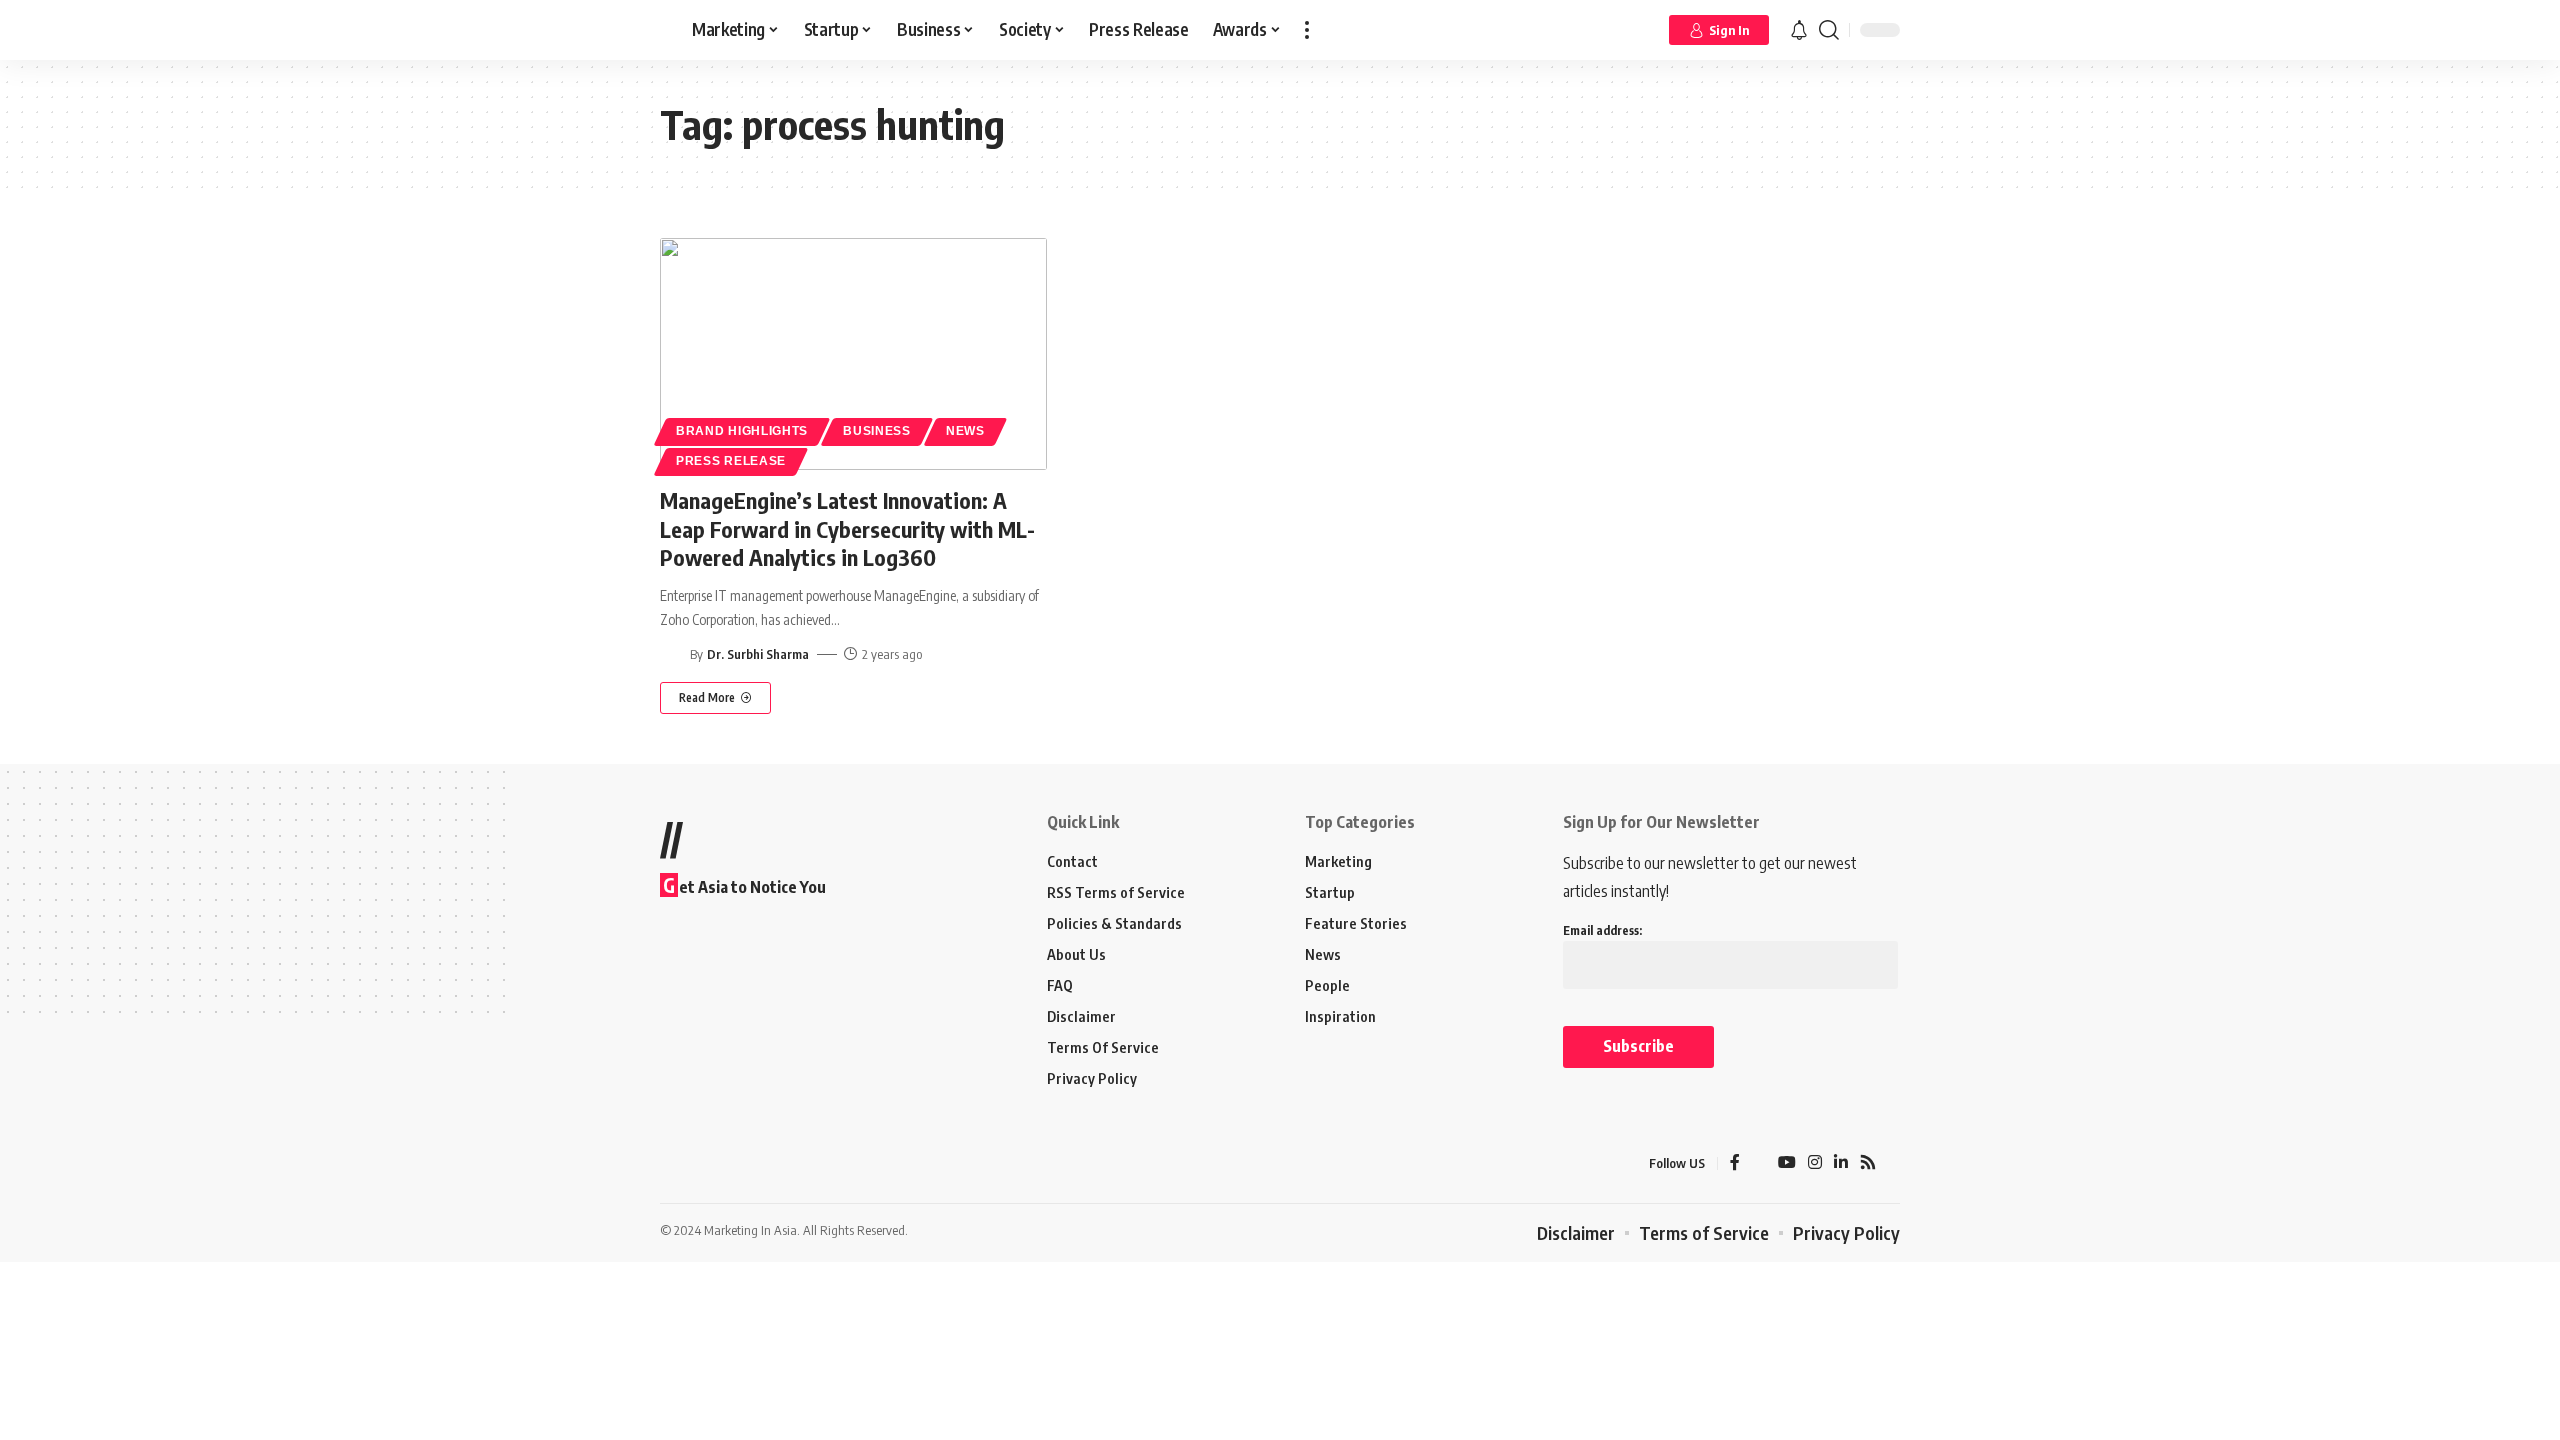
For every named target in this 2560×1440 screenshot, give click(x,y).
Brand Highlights (742, 431)
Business (877, 431)
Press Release (731, 461)
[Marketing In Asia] (704, 1163)
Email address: (1602, 930)
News (965, 431)
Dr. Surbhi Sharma (758, 654)
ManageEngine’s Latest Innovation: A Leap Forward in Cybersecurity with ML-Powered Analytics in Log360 (847, 528)
